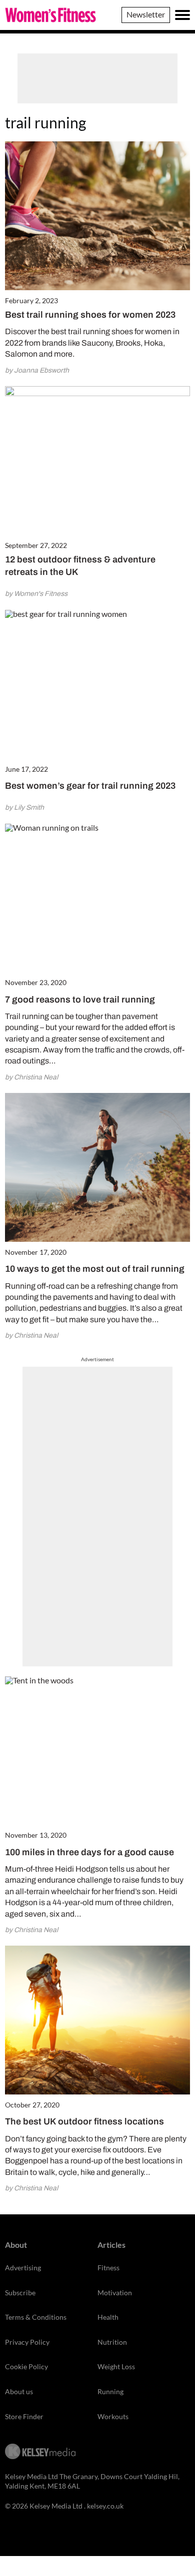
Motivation (115, 2293)
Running (110, 2391)
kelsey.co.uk (105, 2506)
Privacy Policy (27, 2342)
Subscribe (20, 2293)
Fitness (108, 2268)
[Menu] (182, 15)
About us (19, 2391)
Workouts (113, 2416)
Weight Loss (116, 2366)
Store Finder (24, 2416)
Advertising (23, 2268)
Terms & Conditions (36, 2317)
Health (108, 2317)
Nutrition (112, 2342)
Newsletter (146, 14)
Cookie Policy (26, 2366)
